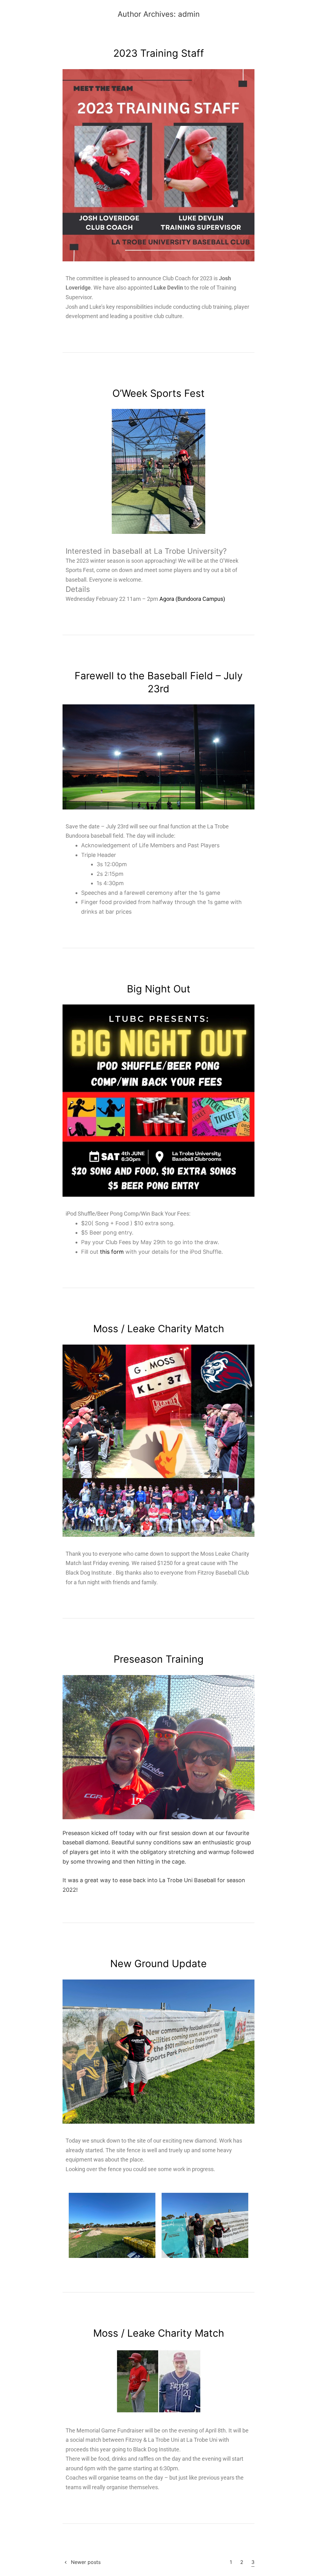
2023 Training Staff (159, 53)
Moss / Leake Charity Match (159, 1329)
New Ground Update (158, 1964)
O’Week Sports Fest (158, 393)
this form (112, 1252)
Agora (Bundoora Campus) (192, 599)
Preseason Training (159, 1659)
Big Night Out (159, 989)
